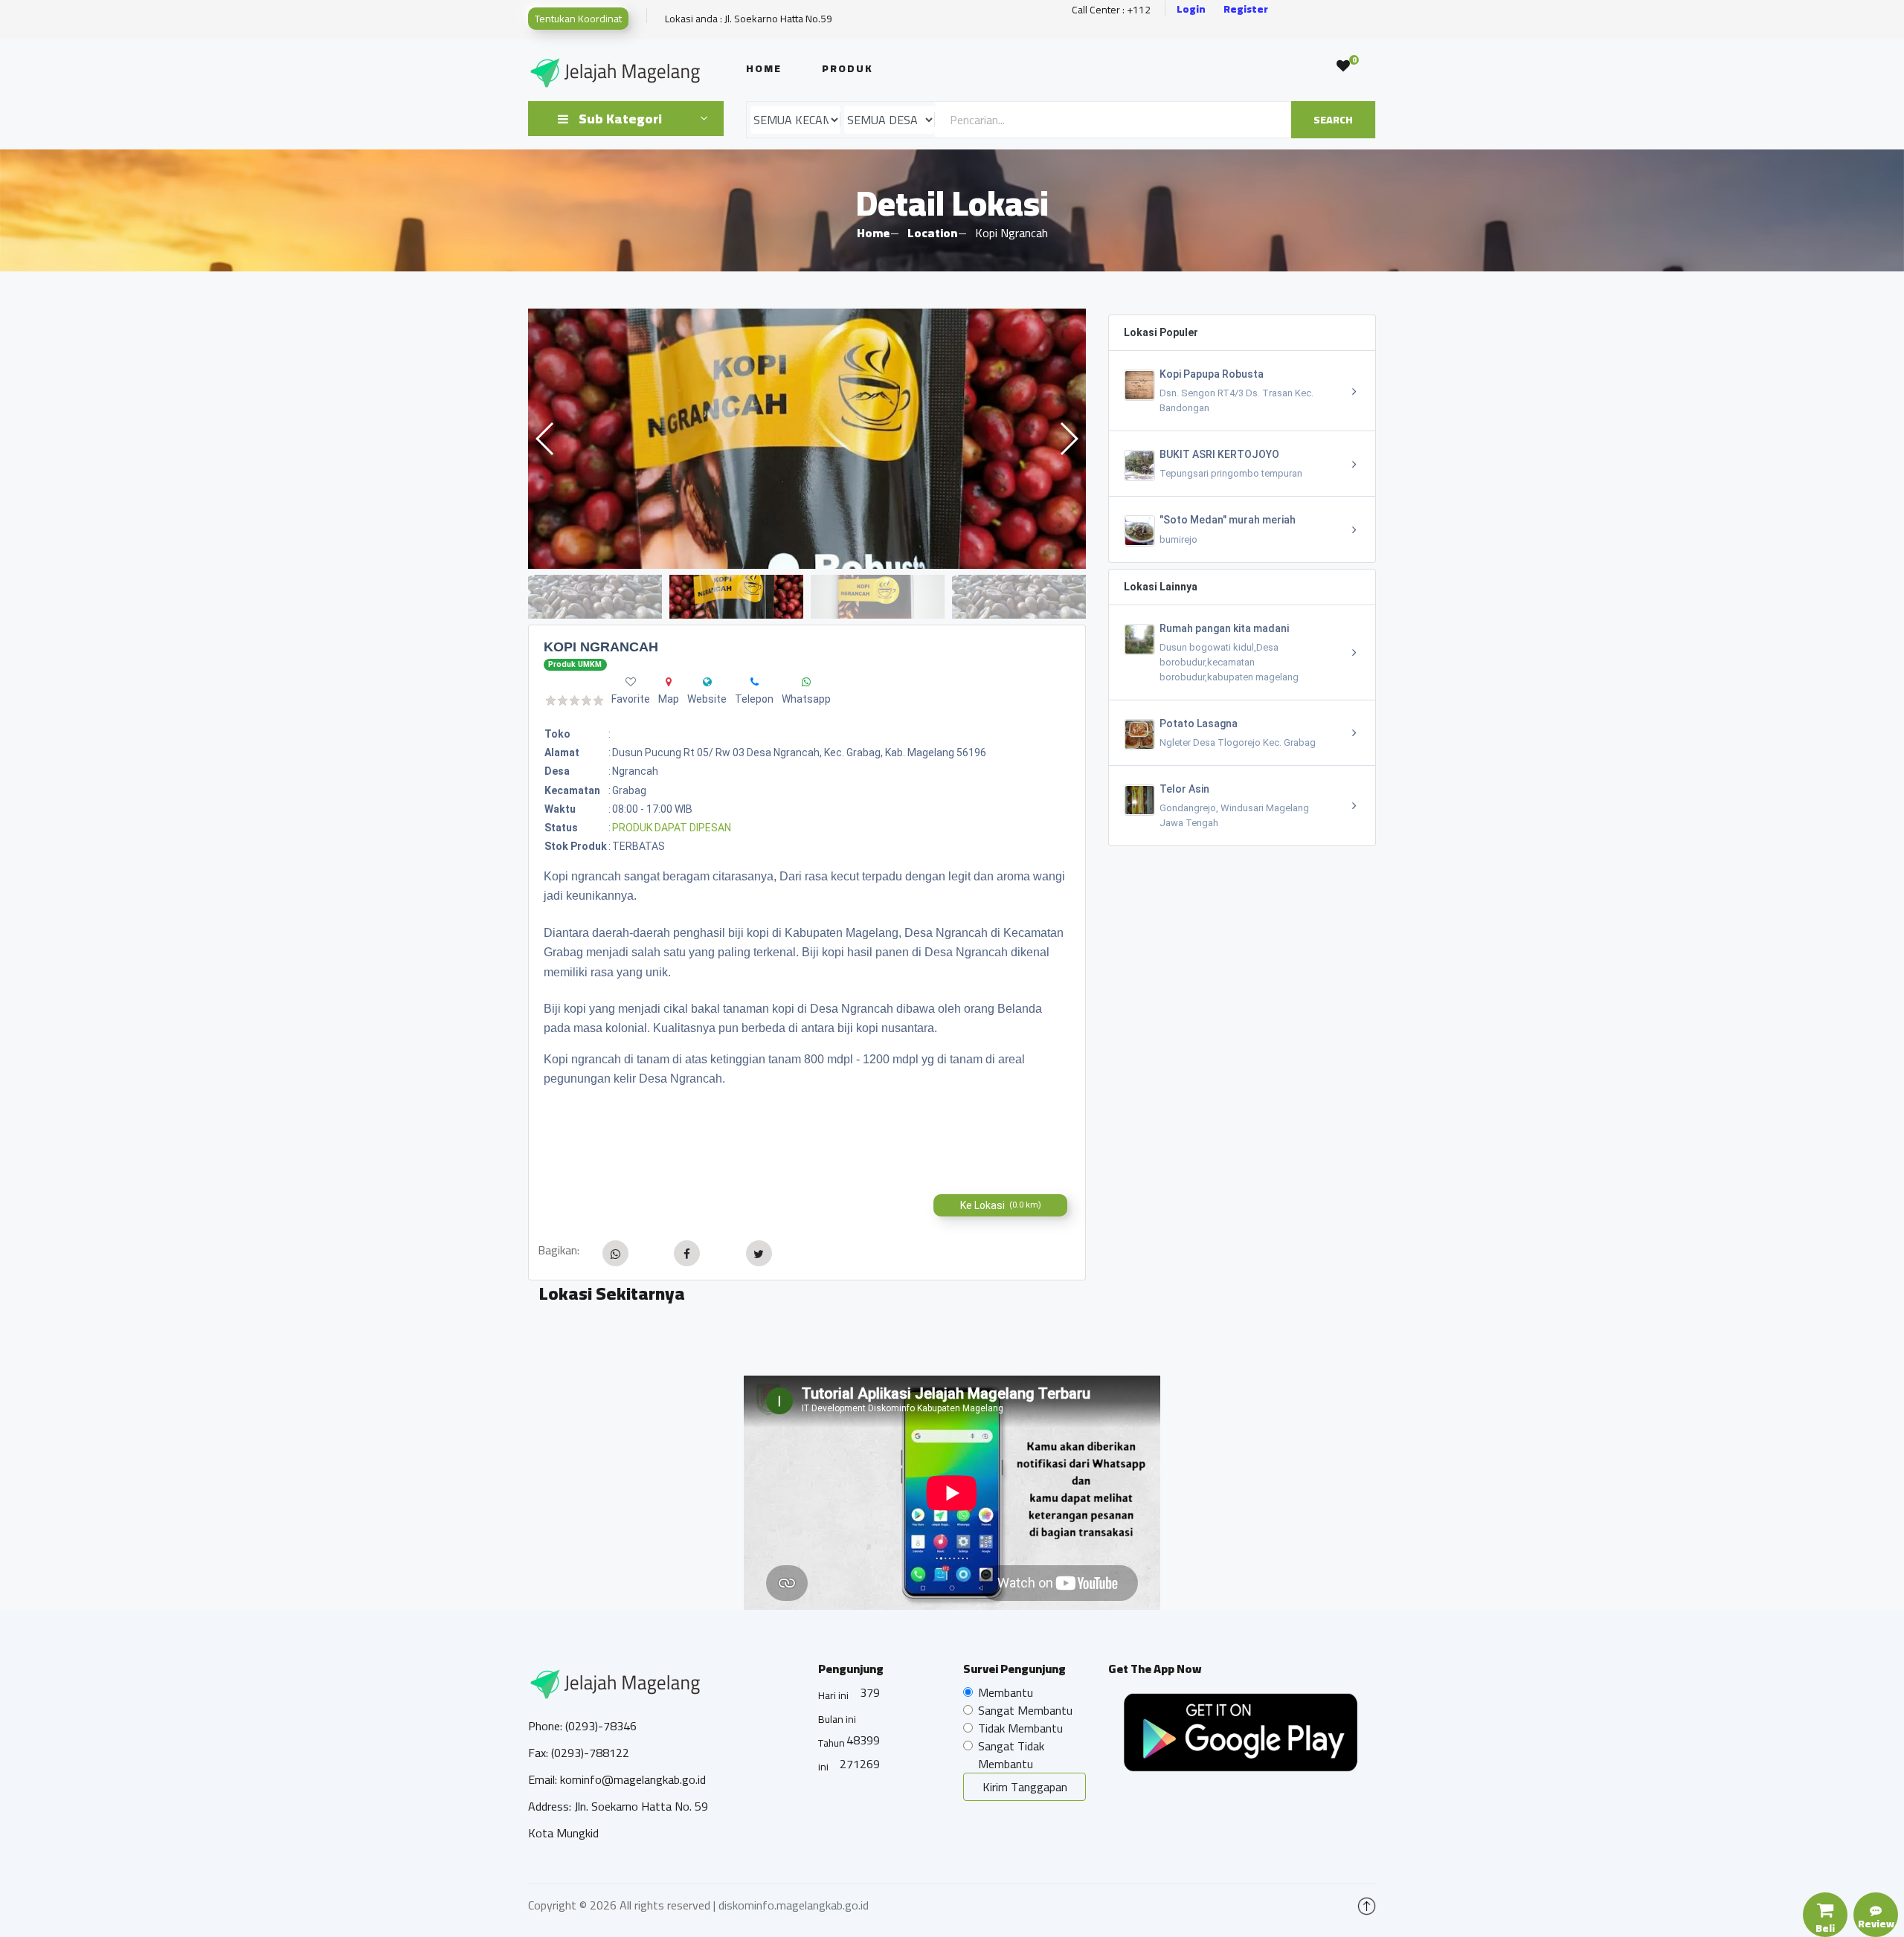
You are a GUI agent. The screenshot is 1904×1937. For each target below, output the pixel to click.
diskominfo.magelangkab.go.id (794, 1905)
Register (1246, 9)
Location (932, 233)
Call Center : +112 (1111, 10)
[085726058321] (755, 682)
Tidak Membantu (1020, 1728)
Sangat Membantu (1025, 1710)
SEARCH (1333, 120)
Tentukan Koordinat (578, 19)
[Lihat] (807, 439)
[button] (1068, 439)
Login (1191, 9)
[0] (1343, 66)
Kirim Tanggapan (1025, 1787)
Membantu (1006, 1692)
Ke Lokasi (1001, 1205)
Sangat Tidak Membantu (1011, 1755)
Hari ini (833, 1695)
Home (764, 68)
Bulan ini (837, 1719)
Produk (848, 68)
